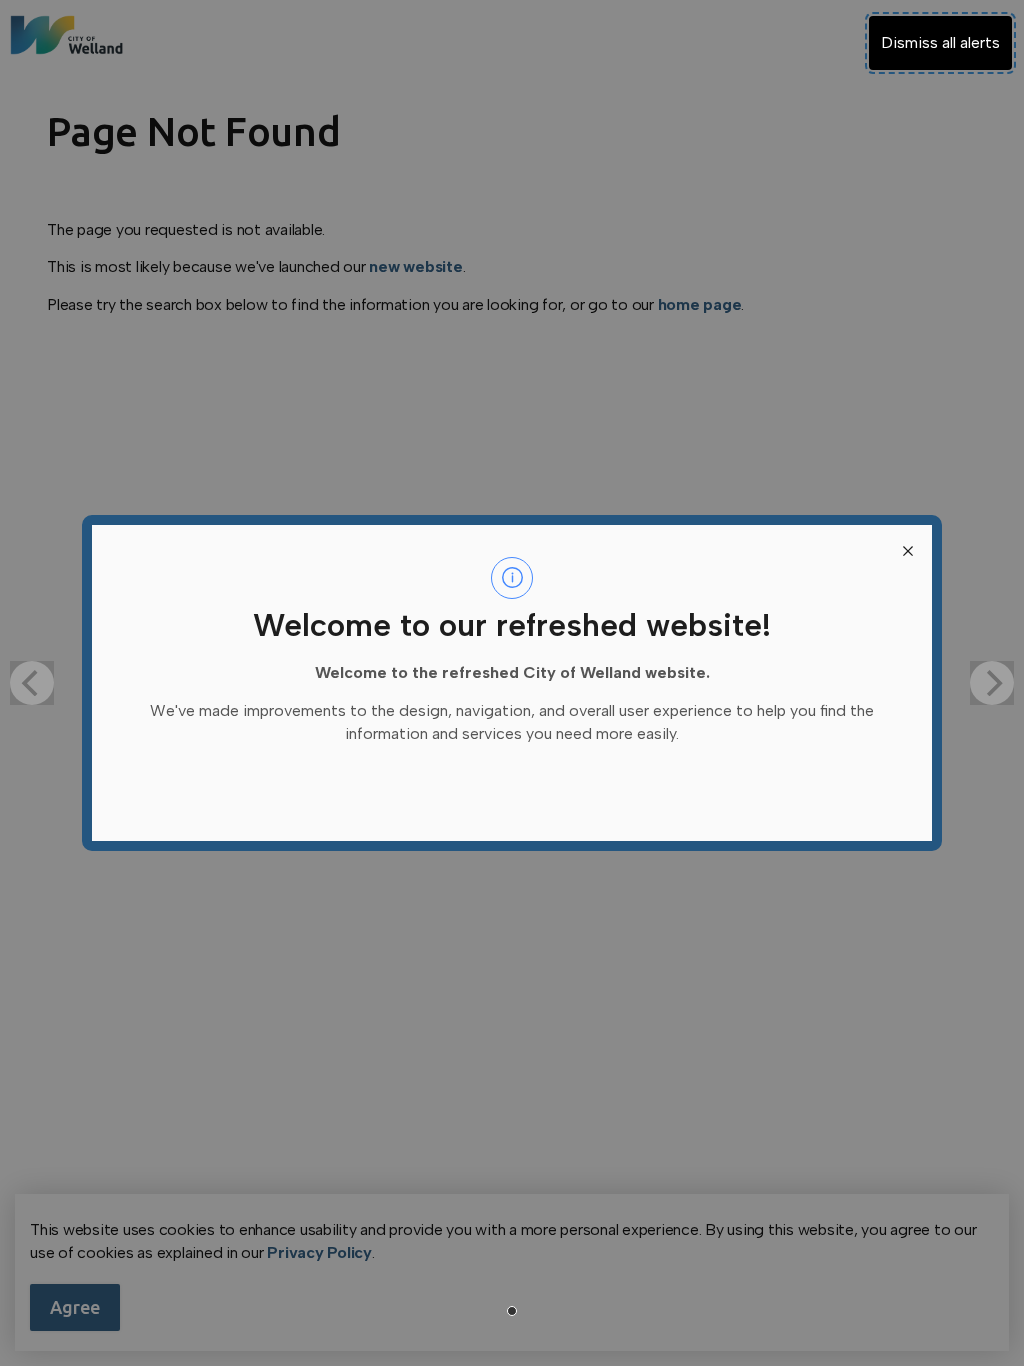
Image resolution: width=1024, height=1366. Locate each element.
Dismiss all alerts (940, 42)
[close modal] (908, 549)
